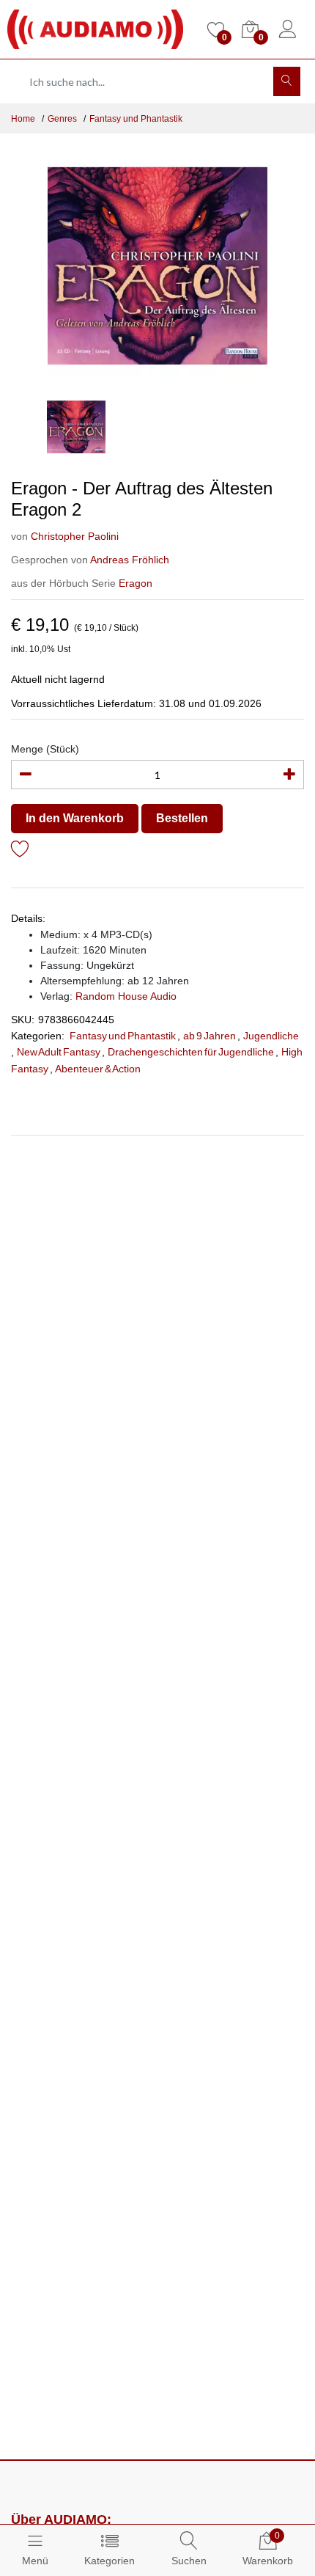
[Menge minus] (26, 775)
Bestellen (182, 818)
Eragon (136, 583)
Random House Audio (126, 996)
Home (23, 119)
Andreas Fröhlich (130, 560)
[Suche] (287, 81)
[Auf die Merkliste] (20, 851)
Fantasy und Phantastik (136, 119)
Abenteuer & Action (98, 1069)
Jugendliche (271, 1036)
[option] (157, 266)
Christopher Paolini (75, 536)
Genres (62, 119)
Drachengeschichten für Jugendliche (191, 1052)
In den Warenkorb (75, 818)
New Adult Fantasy (59, 1052)
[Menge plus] (289, 775)
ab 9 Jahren (210, 1036)
